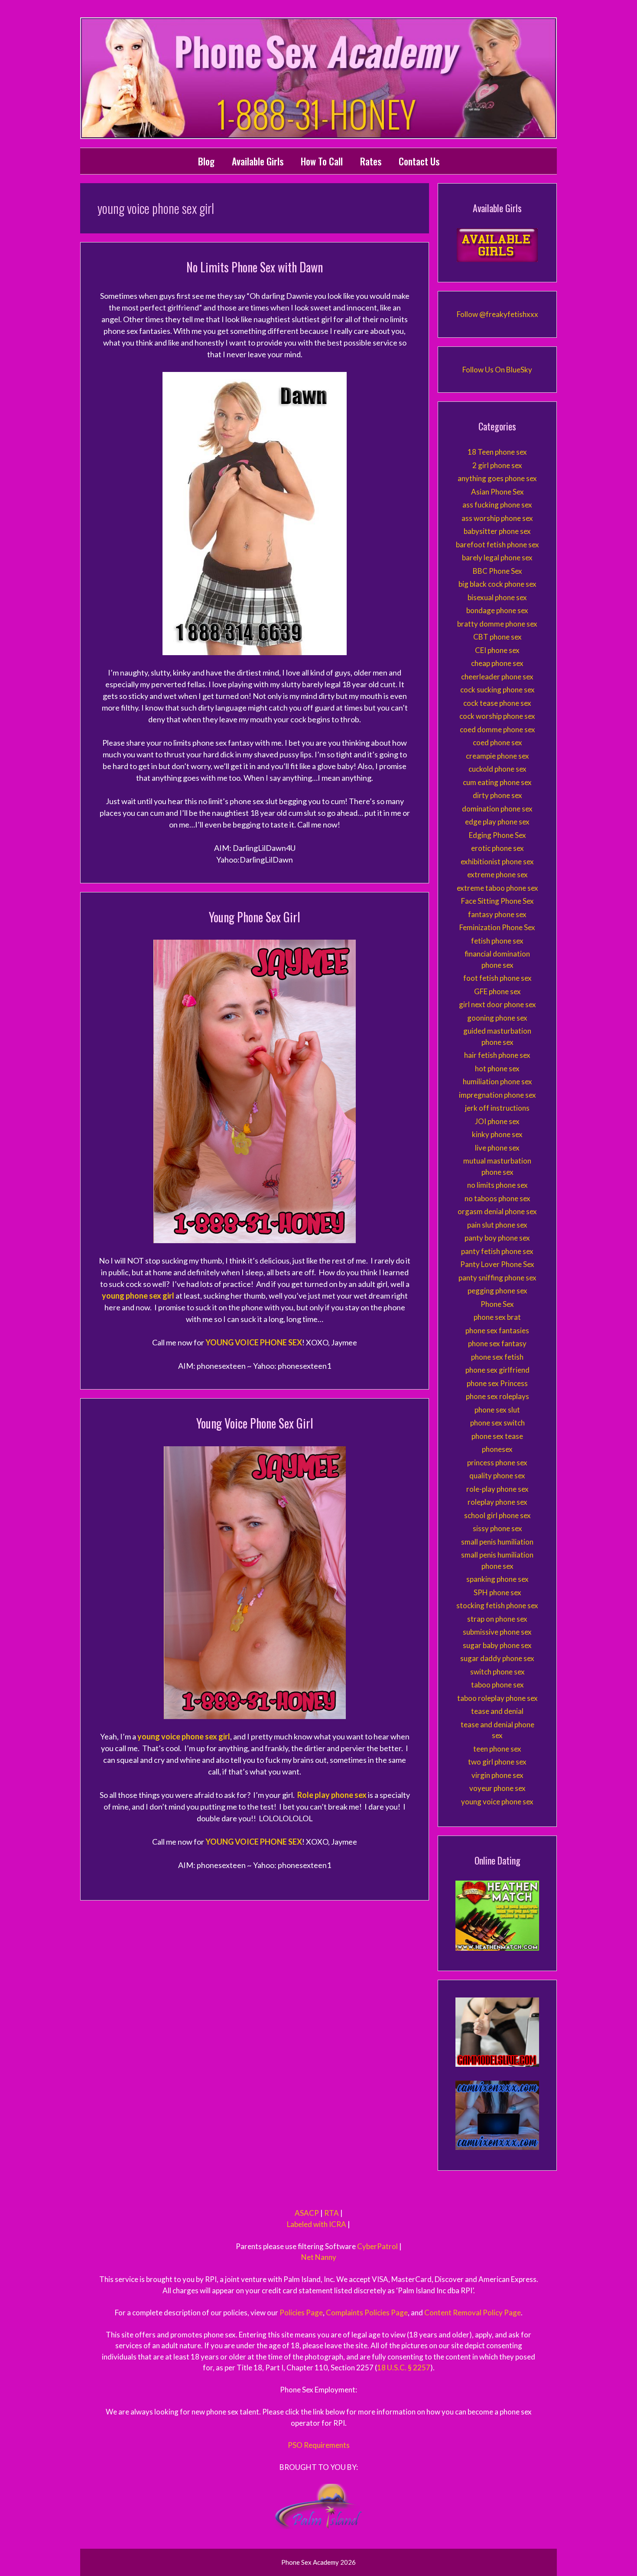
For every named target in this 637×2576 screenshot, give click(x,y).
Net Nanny (319, 2257)
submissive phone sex (497, 1632)
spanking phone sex (497, 1579)
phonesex (497, 1449)
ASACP (307, 2213)
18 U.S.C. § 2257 (404, 2368)
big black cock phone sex (497, 584)
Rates (371, 161)
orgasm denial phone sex (497, 1211)
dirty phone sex (497, 795)
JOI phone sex (497, 1121)
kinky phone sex (497, 1134)
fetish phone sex (497, 941)
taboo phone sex (497, 1685)
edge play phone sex (497, 822)
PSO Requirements (319, 2445)
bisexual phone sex (497, 597)
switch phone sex (497, 1672)
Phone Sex (497, 1304)
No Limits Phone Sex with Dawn (255, 267)
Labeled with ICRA (317, 2224)
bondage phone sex (497, 610)
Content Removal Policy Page (473, 2313)
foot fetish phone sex (497, 978)
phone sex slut (497, 1410)
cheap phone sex (497, 663)
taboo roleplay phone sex (497, 1698)
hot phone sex (497, 1068)
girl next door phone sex (497, 1004)
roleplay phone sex (497, 1502)
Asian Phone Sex (497, 492)
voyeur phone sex (497, 1788)
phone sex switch (497, 1423)
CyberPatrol (377, 2246)
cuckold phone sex (497, 769)
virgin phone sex (497, 1775)
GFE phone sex (497, 991)
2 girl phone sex (497, 465)
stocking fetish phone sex (497, 1605)
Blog (206, 161)
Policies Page (301, 2313)
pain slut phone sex (497, 1225)
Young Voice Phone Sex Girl (255, 1423)
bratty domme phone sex (497, 624)
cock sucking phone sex (497, 690)
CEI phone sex (497, 650)
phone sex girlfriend (497, 1370)
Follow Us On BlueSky (497, 370)
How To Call (322, 161)
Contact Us (419, 161)
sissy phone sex (497, 1528)
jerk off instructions (497, 1108)
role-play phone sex (497, 1489)
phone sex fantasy (497, 1343)
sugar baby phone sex (497, 1645)
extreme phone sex (497, 874)
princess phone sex (497, 1463)
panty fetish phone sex (497, 1251)
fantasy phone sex (497, 914)
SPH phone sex (497, 1592)
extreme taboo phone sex (497, 888)
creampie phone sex (497, 756)
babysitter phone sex (497, 531)
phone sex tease (497, 1436)
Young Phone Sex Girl (255, 917)
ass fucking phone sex (497, 505)
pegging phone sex (497, 1291)
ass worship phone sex (497, 518)
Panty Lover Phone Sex (497, 1264)
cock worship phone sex (497, 716)
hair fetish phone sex (497, 1055)
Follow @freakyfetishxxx (497, 314)
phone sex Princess (497, 1383)
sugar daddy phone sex (497, 1658)
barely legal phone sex (497, 558)
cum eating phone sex (497, 782)
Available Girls (258, 161)
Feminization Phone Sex (497, 927)
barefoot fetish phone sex (497, 545)
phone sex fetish (497, 1357)
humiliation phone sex (497, 1081)
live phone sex (497, 1148)
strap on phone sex (497, 1619)
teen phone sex (497, 1749)
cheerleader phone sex (497, 677)
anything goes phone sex (497, 478)
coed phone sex (497, 742)
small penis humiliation (497, 1542)
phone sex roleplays (497, 1396)
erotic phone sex (497, 848)
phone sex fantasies (497, 1330)
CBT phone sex (497, 637)
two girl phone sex (497, 1762)
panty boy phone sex (497, 1238)
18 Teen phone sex (497, 452)
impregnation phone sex (497, 1095)
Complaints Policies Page (367, 2313)
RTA (331, 2213)
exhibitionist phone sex (497, 861)
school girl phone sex (497, 1515)
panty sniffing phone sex (497, 1278)
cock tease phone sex (497, 703)
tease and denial (497, 1711)
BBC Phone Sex (497, 571)
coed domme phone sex (497, 729)
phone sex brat (497, 1317)
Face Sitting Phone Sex (497, 901)
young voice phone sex (497, 1802)
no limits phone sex (497, 1185)
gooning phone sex (497, 1018)
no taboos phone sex (497, 1198)
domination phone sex (497, 809)
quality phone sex (497, 1475)
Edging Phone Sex (497, 835)
